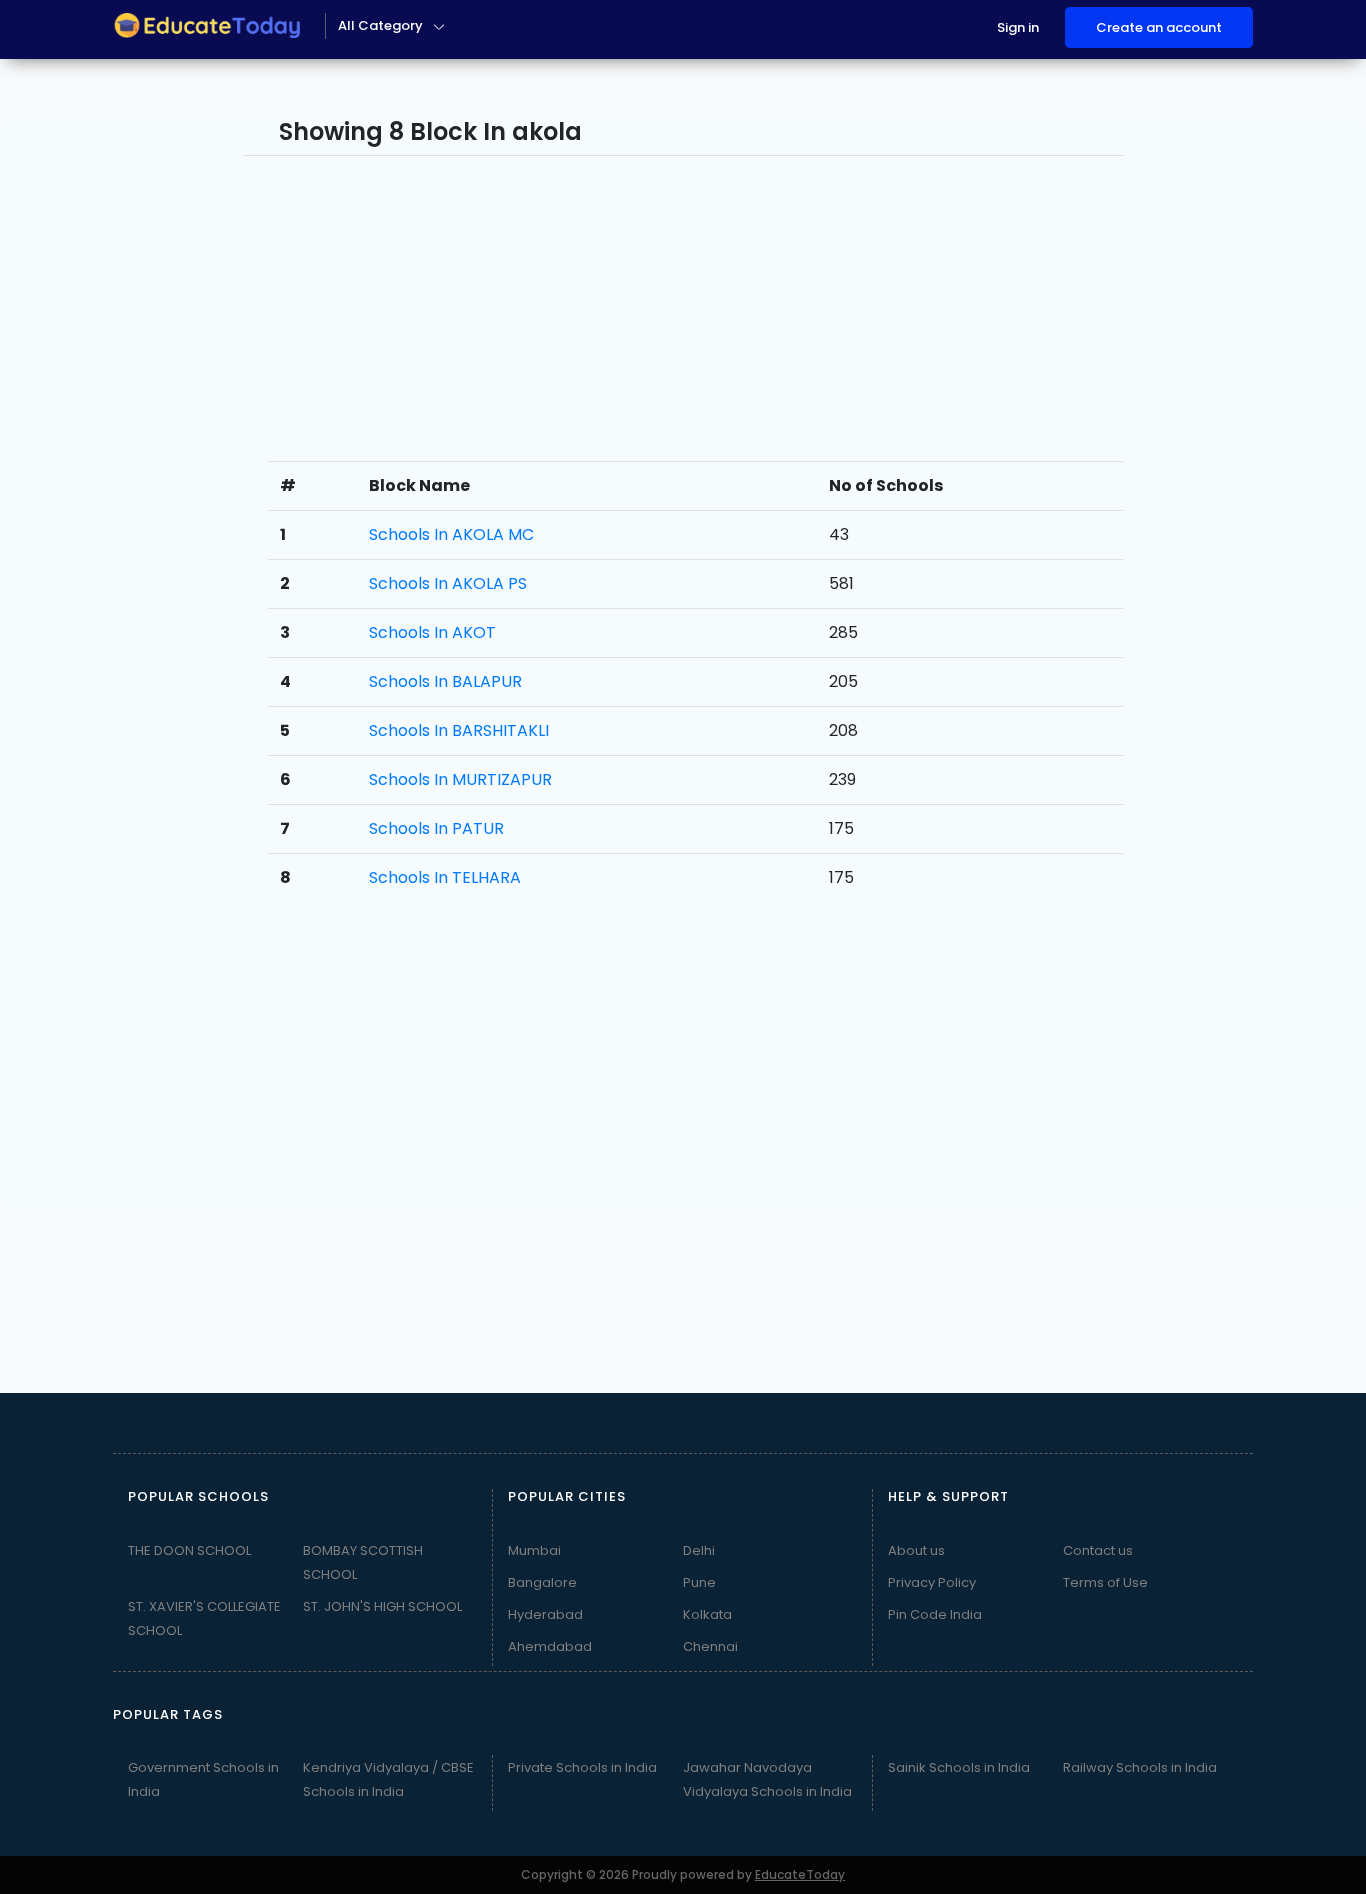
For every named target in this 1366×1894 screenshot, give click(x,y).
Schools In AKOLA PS (448, 583)
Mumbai (534, 1550)
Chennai (710, 1646)
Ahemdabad (550, 1646)
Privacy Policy (932, 1582)
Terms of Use (1105, 1582)
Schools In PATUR (436, 828)
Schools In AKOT (432, 632)
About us (916, 1550)
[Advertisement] (114, 414)
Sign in (1018, 27)
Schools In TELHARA (445, 877)
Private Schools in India (582, 1767)
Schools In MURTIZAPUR (460, 779)
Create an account (1159, 27)
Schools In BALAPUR (445, 681)
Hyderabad (545, 1614)
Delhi (699, 1550)
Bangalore (542, 1582)
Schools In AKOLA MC (451, 534)
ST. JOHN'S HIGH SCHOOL (382, 1606)
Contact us (1098, 1550)
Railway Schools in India (1140, 1767)
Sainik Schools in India (959, 1767)
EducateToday (800, 1874)
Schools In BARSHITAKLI (459, 730)
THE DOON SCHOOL (189, 1550)
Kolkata (707, 1614)
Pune (699, 1582)
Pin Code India (935, 1614)
